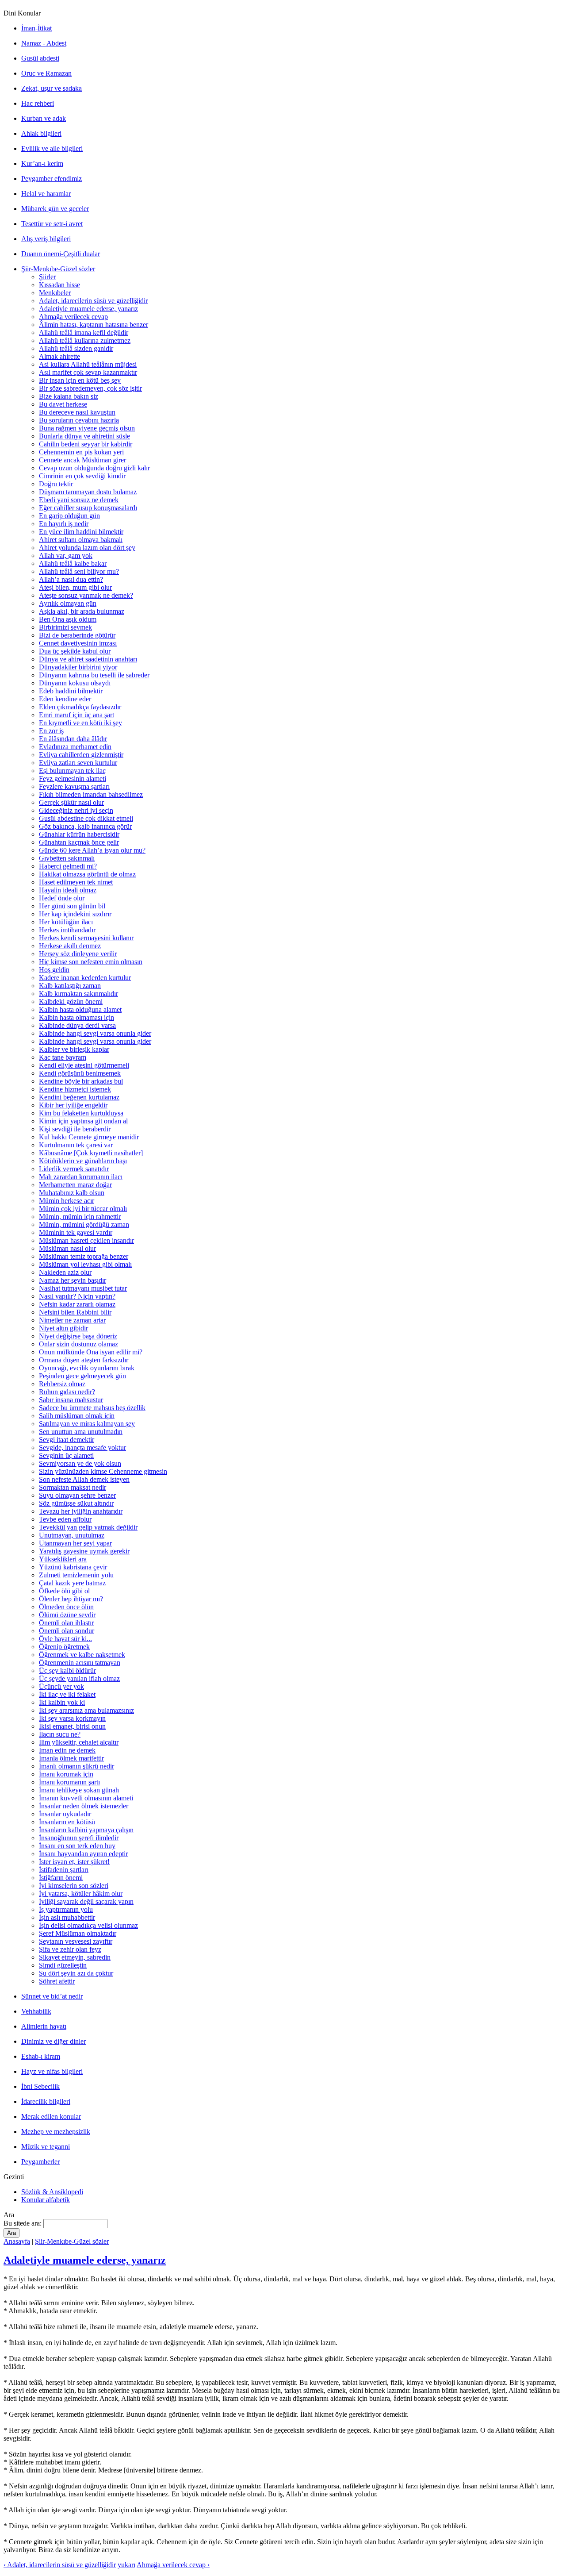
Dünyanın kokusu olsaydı (75, 683)
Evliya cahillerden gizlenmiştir (81, 755)
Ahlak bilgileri (41, 133)
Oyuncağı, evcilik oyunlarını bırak (87, 1368)
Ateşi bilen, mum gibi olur (75, 587)
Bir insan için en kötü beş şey (80, 380)
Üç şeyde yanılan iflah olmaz (79, 1678)
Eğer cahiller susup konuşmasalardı (88, 508)
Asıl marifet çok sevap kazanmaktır (88, 372)
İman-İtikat (36, 28)
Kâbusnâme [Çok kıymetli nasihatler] (91, 1153)
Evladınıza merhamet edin (75, 747)
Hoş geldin (54, 970)
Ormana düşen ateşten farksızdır (84, 1360)
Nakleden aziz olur (65, 1272)
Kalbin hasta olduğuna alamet (80, 1009)
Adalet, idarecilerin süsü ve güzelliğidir (93, 301)
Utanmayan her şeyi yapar (75, 1543)
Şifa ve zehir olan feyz (70, 1949)
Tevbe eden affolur (65, 1519)
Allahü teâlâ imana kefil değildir (84, 333)
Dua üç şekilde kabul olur (75, 651)
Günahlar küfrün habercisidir (79, 834)
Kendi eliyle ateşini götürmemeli (84, 1065)
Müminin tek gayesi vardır (76, 1232)
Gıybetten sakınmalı (67, 858)
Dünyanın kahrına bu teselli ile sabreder (94, 675)
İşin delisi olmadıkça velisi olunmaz (88, 1925)
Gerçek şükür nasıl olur (71, 802)
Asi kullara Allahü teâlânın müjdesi (88, 364)
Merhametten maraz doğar (75, 1185)
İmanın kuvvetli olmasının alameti (86, 1798)
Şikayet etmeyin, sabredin (75, 1957)
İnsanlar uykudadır (65, 1814)
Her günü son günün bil (72, 906)
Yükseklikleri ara (63, 1559)
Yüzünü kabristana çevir (73, 1567)
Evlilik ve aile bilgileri (52, 148)
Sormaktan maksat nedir (73, 1487)
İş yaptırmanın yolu (66, 1909)
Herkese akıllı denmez (70, 946)
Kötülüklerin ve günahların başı (83, 1161)
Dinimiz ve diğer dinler (54, 2041)
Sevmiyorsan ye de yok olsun (80, 1463)
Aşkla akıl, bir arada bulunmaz (82, 611)
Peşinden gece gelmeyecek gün (82, 1376)
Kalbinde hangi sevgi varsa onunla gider (95, 1033)
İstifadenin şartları (64, 1870)
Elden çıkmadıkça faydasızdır (80, 707)
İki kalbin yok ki (62, 1702)
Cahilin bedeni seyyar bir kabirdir (86, 444)
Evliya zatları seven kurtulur (78, 763)
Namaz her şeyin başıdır (73, 1280)
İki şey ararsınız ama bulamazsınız (86, 1710)
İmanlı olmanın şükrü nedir (76, 1766)
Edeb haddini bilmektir (71, 691)
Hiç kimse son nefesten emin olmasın (91, 962)
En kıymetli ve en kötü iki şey (80, 723)
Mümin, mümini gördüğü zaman (84, 1225)
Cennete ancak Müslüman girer (82, 460)
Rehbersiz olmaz (62, 1384)
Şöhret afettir (57, 1981)
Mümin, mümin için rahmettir (80, 1217)
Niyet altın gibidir (63, 1328)
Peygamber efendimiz (52, 179)
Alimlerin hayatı (44, 2026)
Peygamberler (40, 2162)
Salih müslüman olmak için (77, 1416)
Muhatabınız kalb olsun (72, 1193)
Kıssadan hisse (59, 285)
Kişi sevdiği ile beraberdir (75, 1129)
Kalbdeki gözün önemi (71, 1002)
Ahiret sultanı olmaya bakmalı (81, 540)
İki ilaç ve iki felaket (67, 1694)
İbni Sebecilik (40, 2086)
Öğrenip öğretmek (64, 1647)
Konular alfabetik (46, 2200)
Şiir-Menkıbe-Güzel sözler (58, 269)
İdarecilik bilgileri (46, 2101)
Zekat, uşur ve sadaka (52, 88)
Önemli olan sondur (67, 1631)
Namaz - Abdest (44, 43)
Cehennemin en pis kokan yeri (81, 452)
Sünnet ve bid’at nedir (52, 1996)
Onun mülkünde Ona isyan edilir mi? (91, 1352)
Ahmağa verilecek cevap (73, 317)
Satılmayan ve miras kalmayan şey (87, 1424)
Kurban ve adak (44, 118)
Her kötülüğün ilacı (66, 922)
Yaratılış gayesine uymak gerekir (84, 1551)
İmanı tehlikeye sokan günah (79, 1790)
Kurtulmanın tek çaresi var (76, 1145)
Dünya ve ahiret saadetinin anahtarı (88, 659)
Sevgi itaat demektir (67, 1440)
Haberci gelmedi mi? (68, 866)
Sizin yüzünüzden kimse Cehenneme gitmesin (103, 1471)
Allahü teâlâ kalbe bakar (73, 563)
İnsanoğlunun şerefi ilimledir (79, 1838)
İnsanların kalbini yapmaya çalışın (86, 1830)
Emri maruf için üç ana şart (76, 715)
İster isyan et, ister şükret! (74, 1862)
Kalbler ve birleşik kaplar (74, 1049)
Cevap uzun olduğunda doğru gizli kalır (94, 468)
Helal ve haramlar (46, 194)
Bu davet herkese (63, 404)
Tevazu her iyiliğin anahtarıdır (81, 1511)
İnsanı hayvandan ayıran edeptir (83, 1854)
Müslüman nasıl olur (67, 1248)
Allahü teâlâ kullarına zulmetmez (85, 340)
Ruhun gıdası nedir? (67, 1392)
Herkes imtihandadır (67, 930)
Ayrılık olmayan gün (68, 603)
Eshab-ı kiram (41, 2056)
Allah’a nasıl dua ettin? (71, 579)
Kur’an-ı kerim (42, 163)
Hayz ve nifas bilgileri (52, 2071)
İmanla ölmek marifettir (71, 1758)
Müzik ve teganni (46, 2147)
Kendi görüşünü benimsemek (80, 1073)
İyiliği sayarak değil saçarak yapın (86, 1901)
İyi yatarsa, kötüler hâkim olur (81, 1894)
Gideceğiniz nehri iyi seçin (76, 810)
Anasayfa (17, 2241)
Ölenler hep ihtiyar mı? (71, 1599)
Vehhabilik (36, 2011)
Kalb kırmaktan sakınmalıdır (78, 994)
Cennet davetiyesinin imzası (78, 643)
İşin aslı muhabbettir (67, 1917)
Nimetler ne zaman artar (72, 1320)
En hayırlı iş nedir (64, 524)
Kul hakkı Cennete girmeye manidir (89, 1137)
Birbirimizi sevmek (65, 627)
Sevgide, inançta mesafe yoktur (82, 1448)
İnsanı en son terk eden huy (77, 1846)
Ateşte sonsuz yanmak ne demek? (86, 595)
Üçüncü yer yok (61, 1686)
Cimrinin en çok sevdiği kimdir (82, 476)
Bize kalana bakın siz (69, 396)
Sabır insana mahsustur (71, 1400)
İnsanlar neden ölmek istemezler (84, 1806)
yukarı (126, 2565)
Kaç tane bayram (63, 1057)
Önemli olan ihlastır (66, 1623)
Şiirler (47, 277)
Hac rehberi (38, 103)
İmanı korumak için (66, 1774)
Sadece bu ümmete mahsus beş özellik (92, 1408)
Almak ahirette (59, 356)
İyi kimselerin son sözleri (74, 1886)
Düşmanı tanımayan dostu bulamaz (88, 492)
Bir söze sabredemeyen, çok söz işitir (90, 388)
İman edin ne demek (67, 1750)
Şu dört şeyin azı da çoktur (76, 1973)
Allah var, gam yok (66, 556)
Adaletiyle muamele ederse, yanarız (88, 309)
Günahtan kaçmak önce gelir (79, 842)
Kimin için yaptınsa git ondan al (83, 1121)
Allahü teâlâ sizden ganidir (76, 348)
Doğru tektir (56, 484)
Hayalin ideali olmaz (68, 890)
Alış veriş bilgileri (46, 239)
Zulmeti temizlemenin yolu (76, 1575)
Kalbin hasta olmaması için (76, 1017)
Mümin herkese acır (67, 1201)
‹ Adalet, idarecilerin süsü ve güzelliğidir (60, 2565)
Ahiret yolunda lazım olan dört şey (87, 548)
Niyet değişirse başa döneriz (78, 1336)
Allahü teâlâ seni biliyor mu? (79, 571)
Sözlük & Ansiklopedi (52, 2192)
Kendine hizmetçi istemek (75, 1089)
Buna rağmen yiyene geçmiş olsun (87, 428)
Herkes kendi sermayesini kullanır (86, 938)
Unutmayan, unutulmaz (72, 1535)
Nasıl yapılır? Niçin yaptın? (77, 1296)
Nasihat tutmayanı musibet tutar (83, 1288)
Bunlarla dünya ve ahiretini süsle (84, 436)
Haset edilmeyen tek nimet (76, 882)
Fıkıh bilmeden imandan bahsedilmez (91, 794)
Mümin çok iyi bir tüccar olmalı (83, 1209)
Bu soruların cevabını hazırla (79, 420)
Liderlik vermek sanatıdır (74, 1169)
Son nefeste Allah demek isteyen (84, 1479)
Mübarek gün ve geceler (55, 209)
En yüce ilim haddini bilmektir (81, 532)
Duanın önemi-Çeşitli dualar (61, 254)
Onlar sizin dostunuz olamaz (78, 1344)
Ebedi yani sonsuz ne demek (79, 500)
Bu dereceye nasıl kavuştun (77, 412)
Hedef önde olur (62, 898)
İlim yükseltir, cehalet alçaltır (79, 1742)
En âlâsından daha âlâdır (73, 739)
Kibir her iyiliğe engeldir (73, 1105)
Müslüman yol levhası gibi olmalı (85, 1264)
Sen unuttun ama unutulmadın (81, 1432)
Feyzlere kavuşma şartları (74, 786)
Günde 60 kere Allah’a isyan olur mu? (92, 850)
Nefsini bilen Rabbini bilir (75, 1312)
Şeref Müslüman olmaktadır (78, 1933)
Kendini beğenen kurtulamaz (79, 1097)
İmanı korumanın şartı (69, 1782)
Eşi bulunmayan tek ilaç (72, 771)
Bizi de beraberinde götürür (77, 635)
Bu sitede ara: (23, 2223)
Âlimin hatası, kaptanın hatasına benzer (94, 325)
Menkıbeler (55, 293)
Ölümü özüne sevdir (67, 1615)
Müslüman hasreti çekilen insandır (86, 1240)
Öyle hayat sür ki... (65, 1639)
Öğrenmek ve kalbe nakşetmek (82, 1655)
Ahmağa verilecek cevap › (173, 2565)
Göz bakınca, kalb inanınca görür (85, 826)
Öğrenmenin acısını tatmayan (80, 1663)
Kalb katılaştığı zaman (70, 986)
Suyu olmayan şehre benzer (77, 1495)
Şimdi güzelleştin (63, 1965)
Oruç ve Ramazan (46, 73)
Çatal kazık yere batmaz (72, 1583)
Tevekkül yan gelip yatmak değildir (88, 1527)
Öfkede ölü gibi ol (64, 1591)
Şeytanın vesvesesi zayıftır (76, 1941)
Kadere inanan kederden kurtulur (85, 978)
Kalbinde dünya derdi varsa (77, 1025)
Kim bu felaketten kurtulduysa (81, 1113)
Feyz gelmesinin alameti (73, 779)
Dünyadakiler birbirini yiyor (78, 667)
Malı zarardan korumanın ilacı (81, 1177)
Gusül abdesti (40, 58)
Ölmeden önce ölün (66, 1607)
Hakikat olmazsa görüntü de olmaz (87, 874)
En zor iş (51, 731)
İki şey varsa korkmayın (72, 1718)
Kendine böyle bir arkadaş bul (81, 1081)
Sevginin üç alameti (66, 1455)
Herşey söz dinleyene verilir (78, 954)
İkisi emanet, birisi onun (72, 1726)
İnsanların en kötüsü (67, 1822)
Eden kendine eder (65, 699)
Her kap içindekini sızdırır (75, 914)
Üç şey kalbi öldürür (67, 1671)
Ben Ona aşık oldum (68, 619)
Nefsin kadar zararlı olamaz (77, 1304)
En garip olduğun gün (69, 516)
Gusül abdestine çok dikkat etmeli (86, 818)
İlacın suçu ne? (60, 1734)
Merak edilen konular (51, 2117)
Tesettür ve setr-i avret (52, 224)
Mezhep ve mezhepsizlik (56, 2132)
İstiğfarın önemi (61, 1878)
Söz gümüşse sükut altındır (76, 1503)
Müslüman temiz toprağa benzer (84, 1256)
